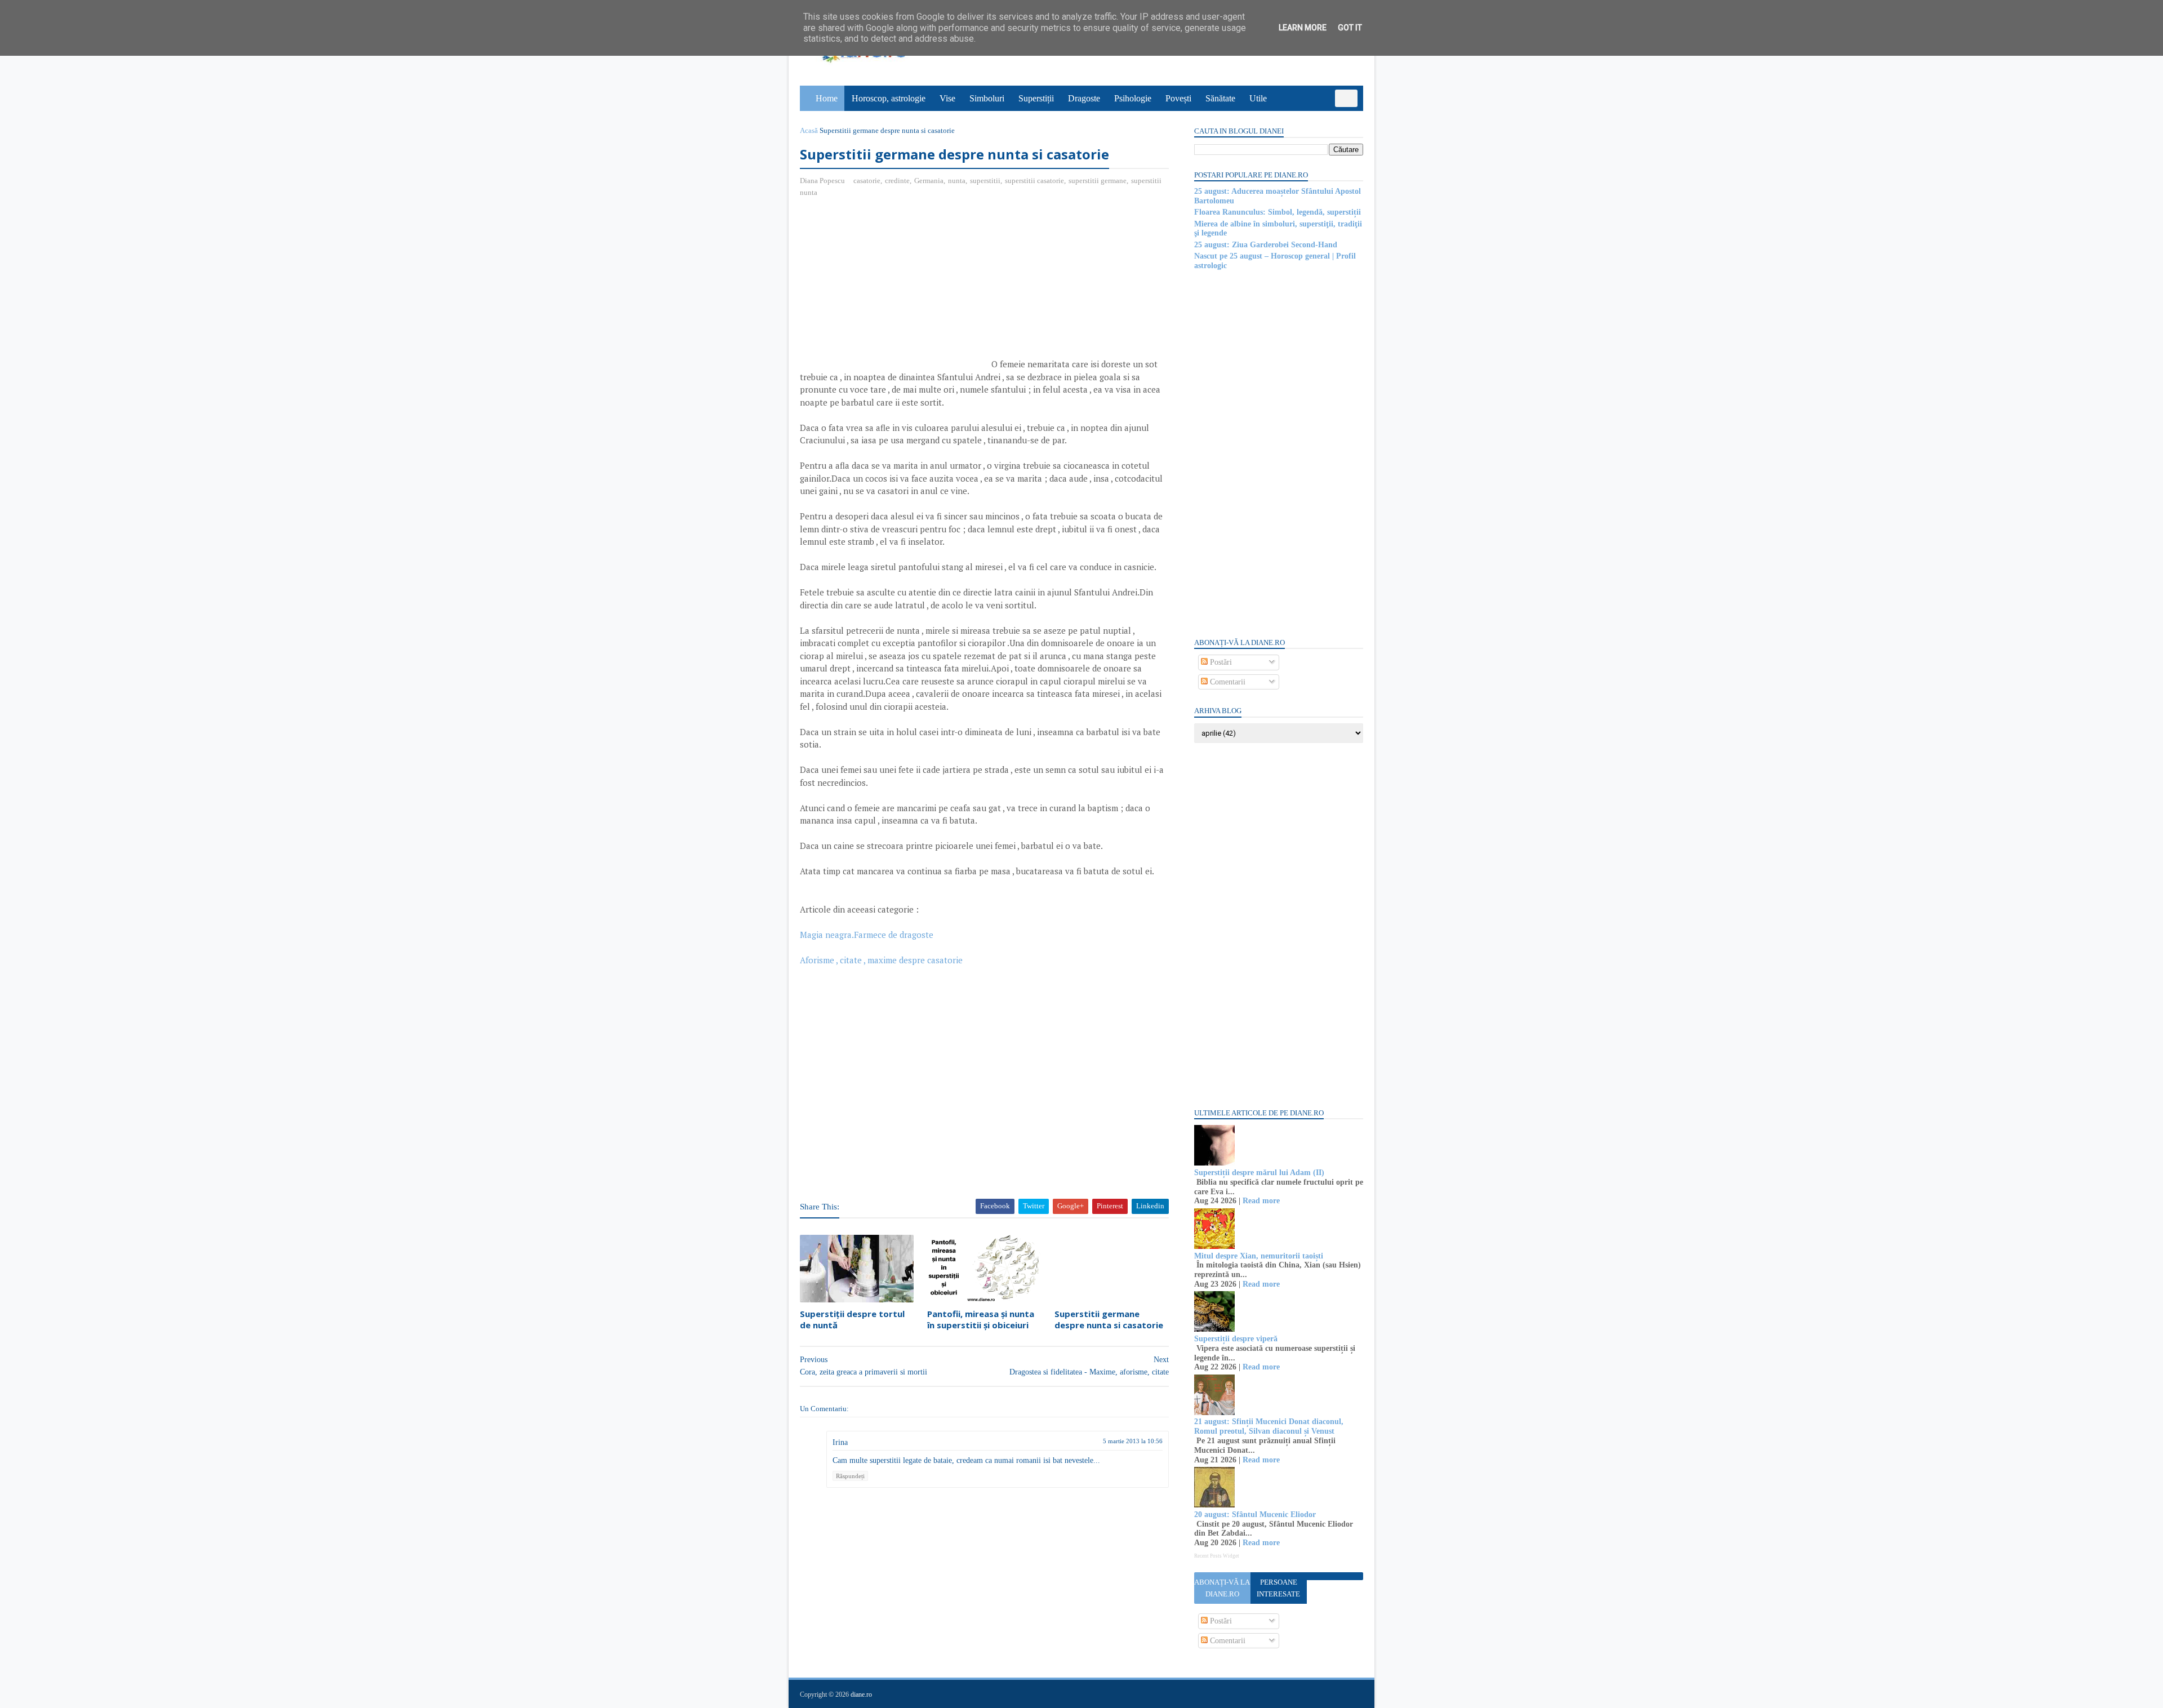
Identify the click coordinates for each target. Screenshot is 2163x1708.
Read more (1261, 1201)
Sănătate (1220, 98)
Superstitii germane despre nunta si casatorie (1109, 1319)
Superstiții (1036, 98)
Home (827, 98)
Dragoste (1084, 98)
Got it (1350, 28)
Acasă (809, 130)
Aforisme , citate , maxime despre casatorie (881, 960)
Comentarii (1227, 682)
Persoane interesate (1278, 1588)
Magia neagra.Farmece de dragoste (867, 935)
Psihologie (1133, 98)
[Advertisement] (894, 288)
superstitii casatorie (1034, 181)
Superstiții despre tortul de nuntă (852, 1319)
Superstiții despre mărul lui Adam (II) (1259, 1173)
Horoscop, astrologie (889, 98)
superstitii (985, 181)
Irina (840, 1442)
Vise (947, 98)
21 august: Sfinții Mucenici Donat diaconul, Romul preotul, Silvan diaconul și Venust (1269, 1426)
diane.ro (861, 1694)
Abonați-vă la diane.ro (1222, 1588)
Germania (929, 181)
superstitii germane (1098, 181)
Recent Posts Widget (1217, 1556)
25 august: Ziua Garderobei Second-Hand (1266, 245)
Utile (1258, 98)
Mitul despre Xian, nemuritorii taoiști (1259, 1256)
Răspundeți (850, 1476)
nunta (957, 181)
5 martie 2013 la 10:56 (1133, 1441)
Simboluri (987, 98)
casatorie (867, 181)
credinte (897, 181)
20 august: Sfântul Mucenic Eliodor (1255, 1514)
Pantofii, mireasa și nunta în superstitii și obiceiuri (981, 1319)
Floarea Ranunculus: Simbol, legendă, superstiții (1278, 212)
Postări (1220, 662)
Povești (1178, 98)
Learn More (1303, 28)
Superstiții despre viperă (1236, 1339)
